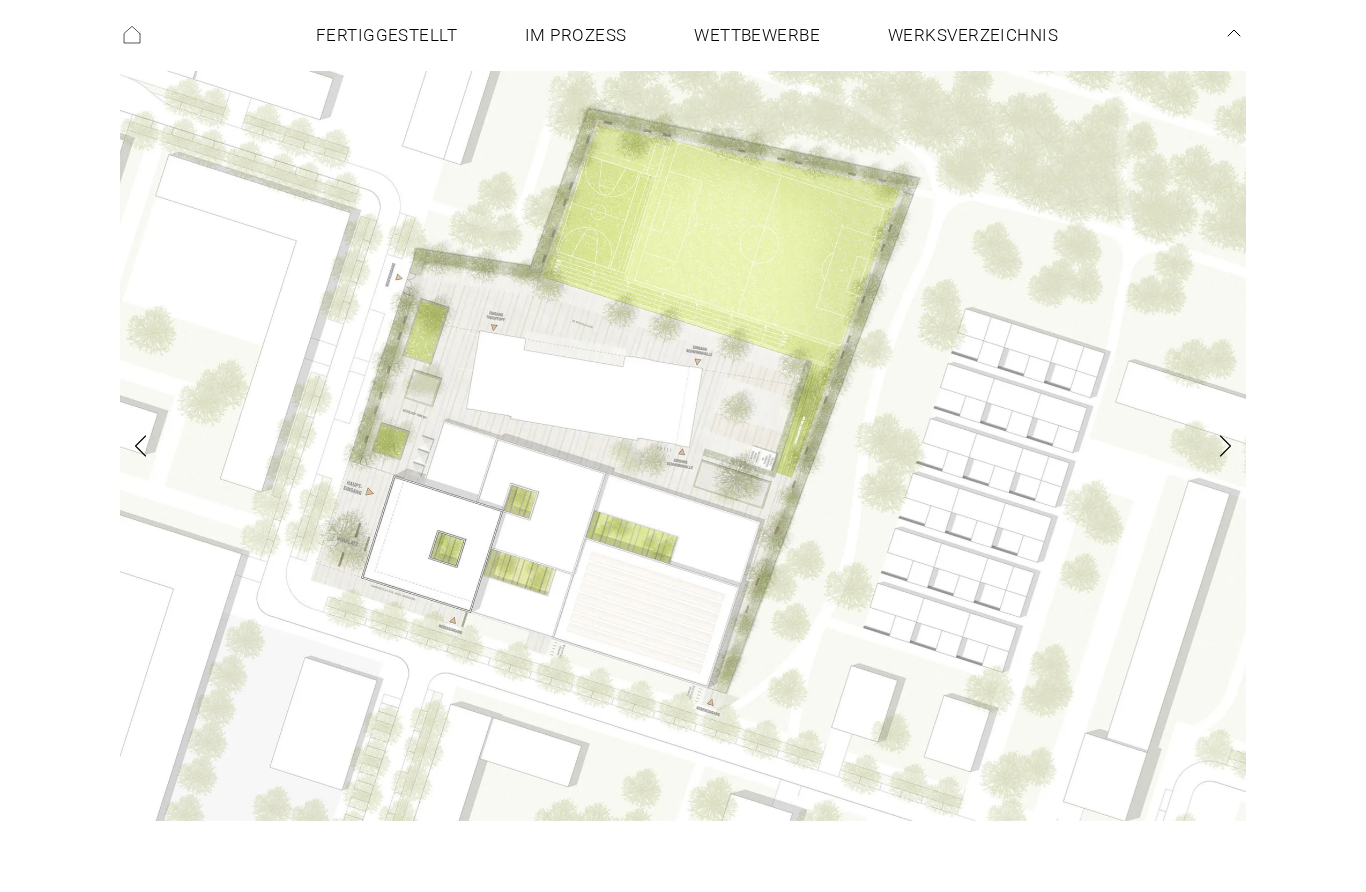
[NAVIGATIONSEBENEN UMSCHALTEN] (1234, 33)
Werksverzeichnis (973, 35)
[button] (168, 446)
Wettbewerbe (757, 35)
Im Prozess (576, 35)
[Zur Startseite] (132, 35)
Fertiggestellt (386, 35)
